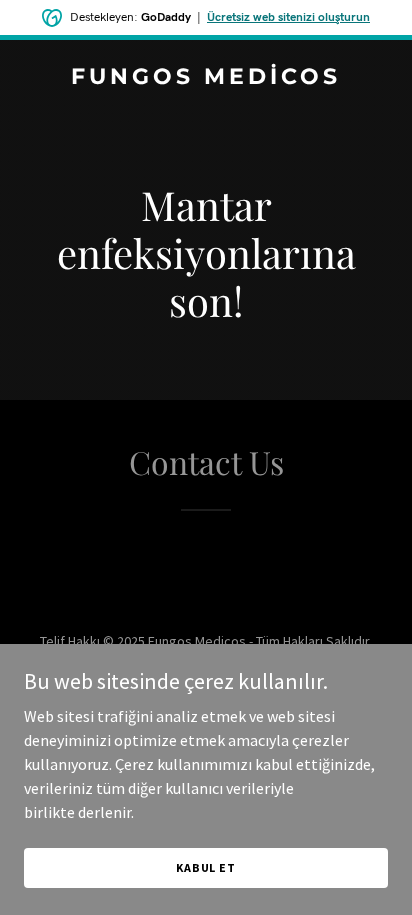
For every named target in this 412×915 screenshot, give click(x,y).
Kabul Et (206, 867)
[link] (206, 78)
